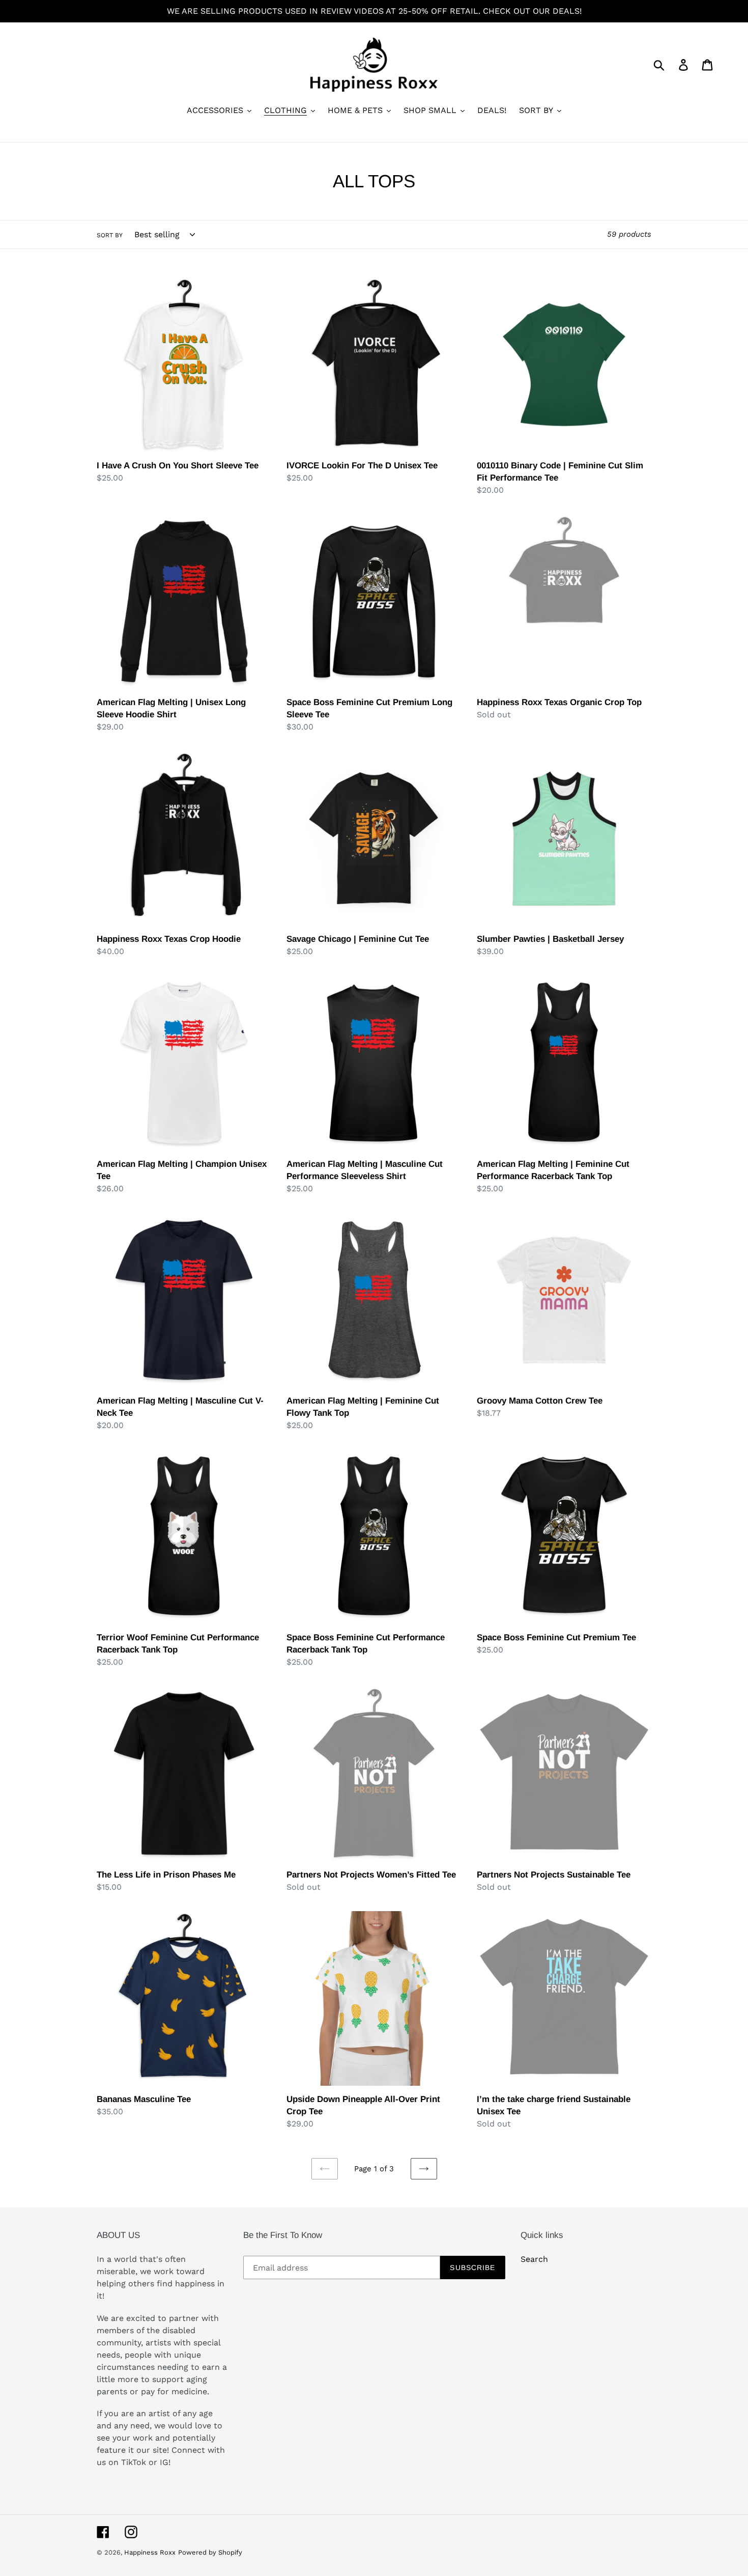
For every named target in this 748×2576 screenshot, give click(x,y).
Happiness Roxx (150, 2552)
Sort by (110, 235)
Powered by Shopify (210, 2552)
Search (534, 2259)
